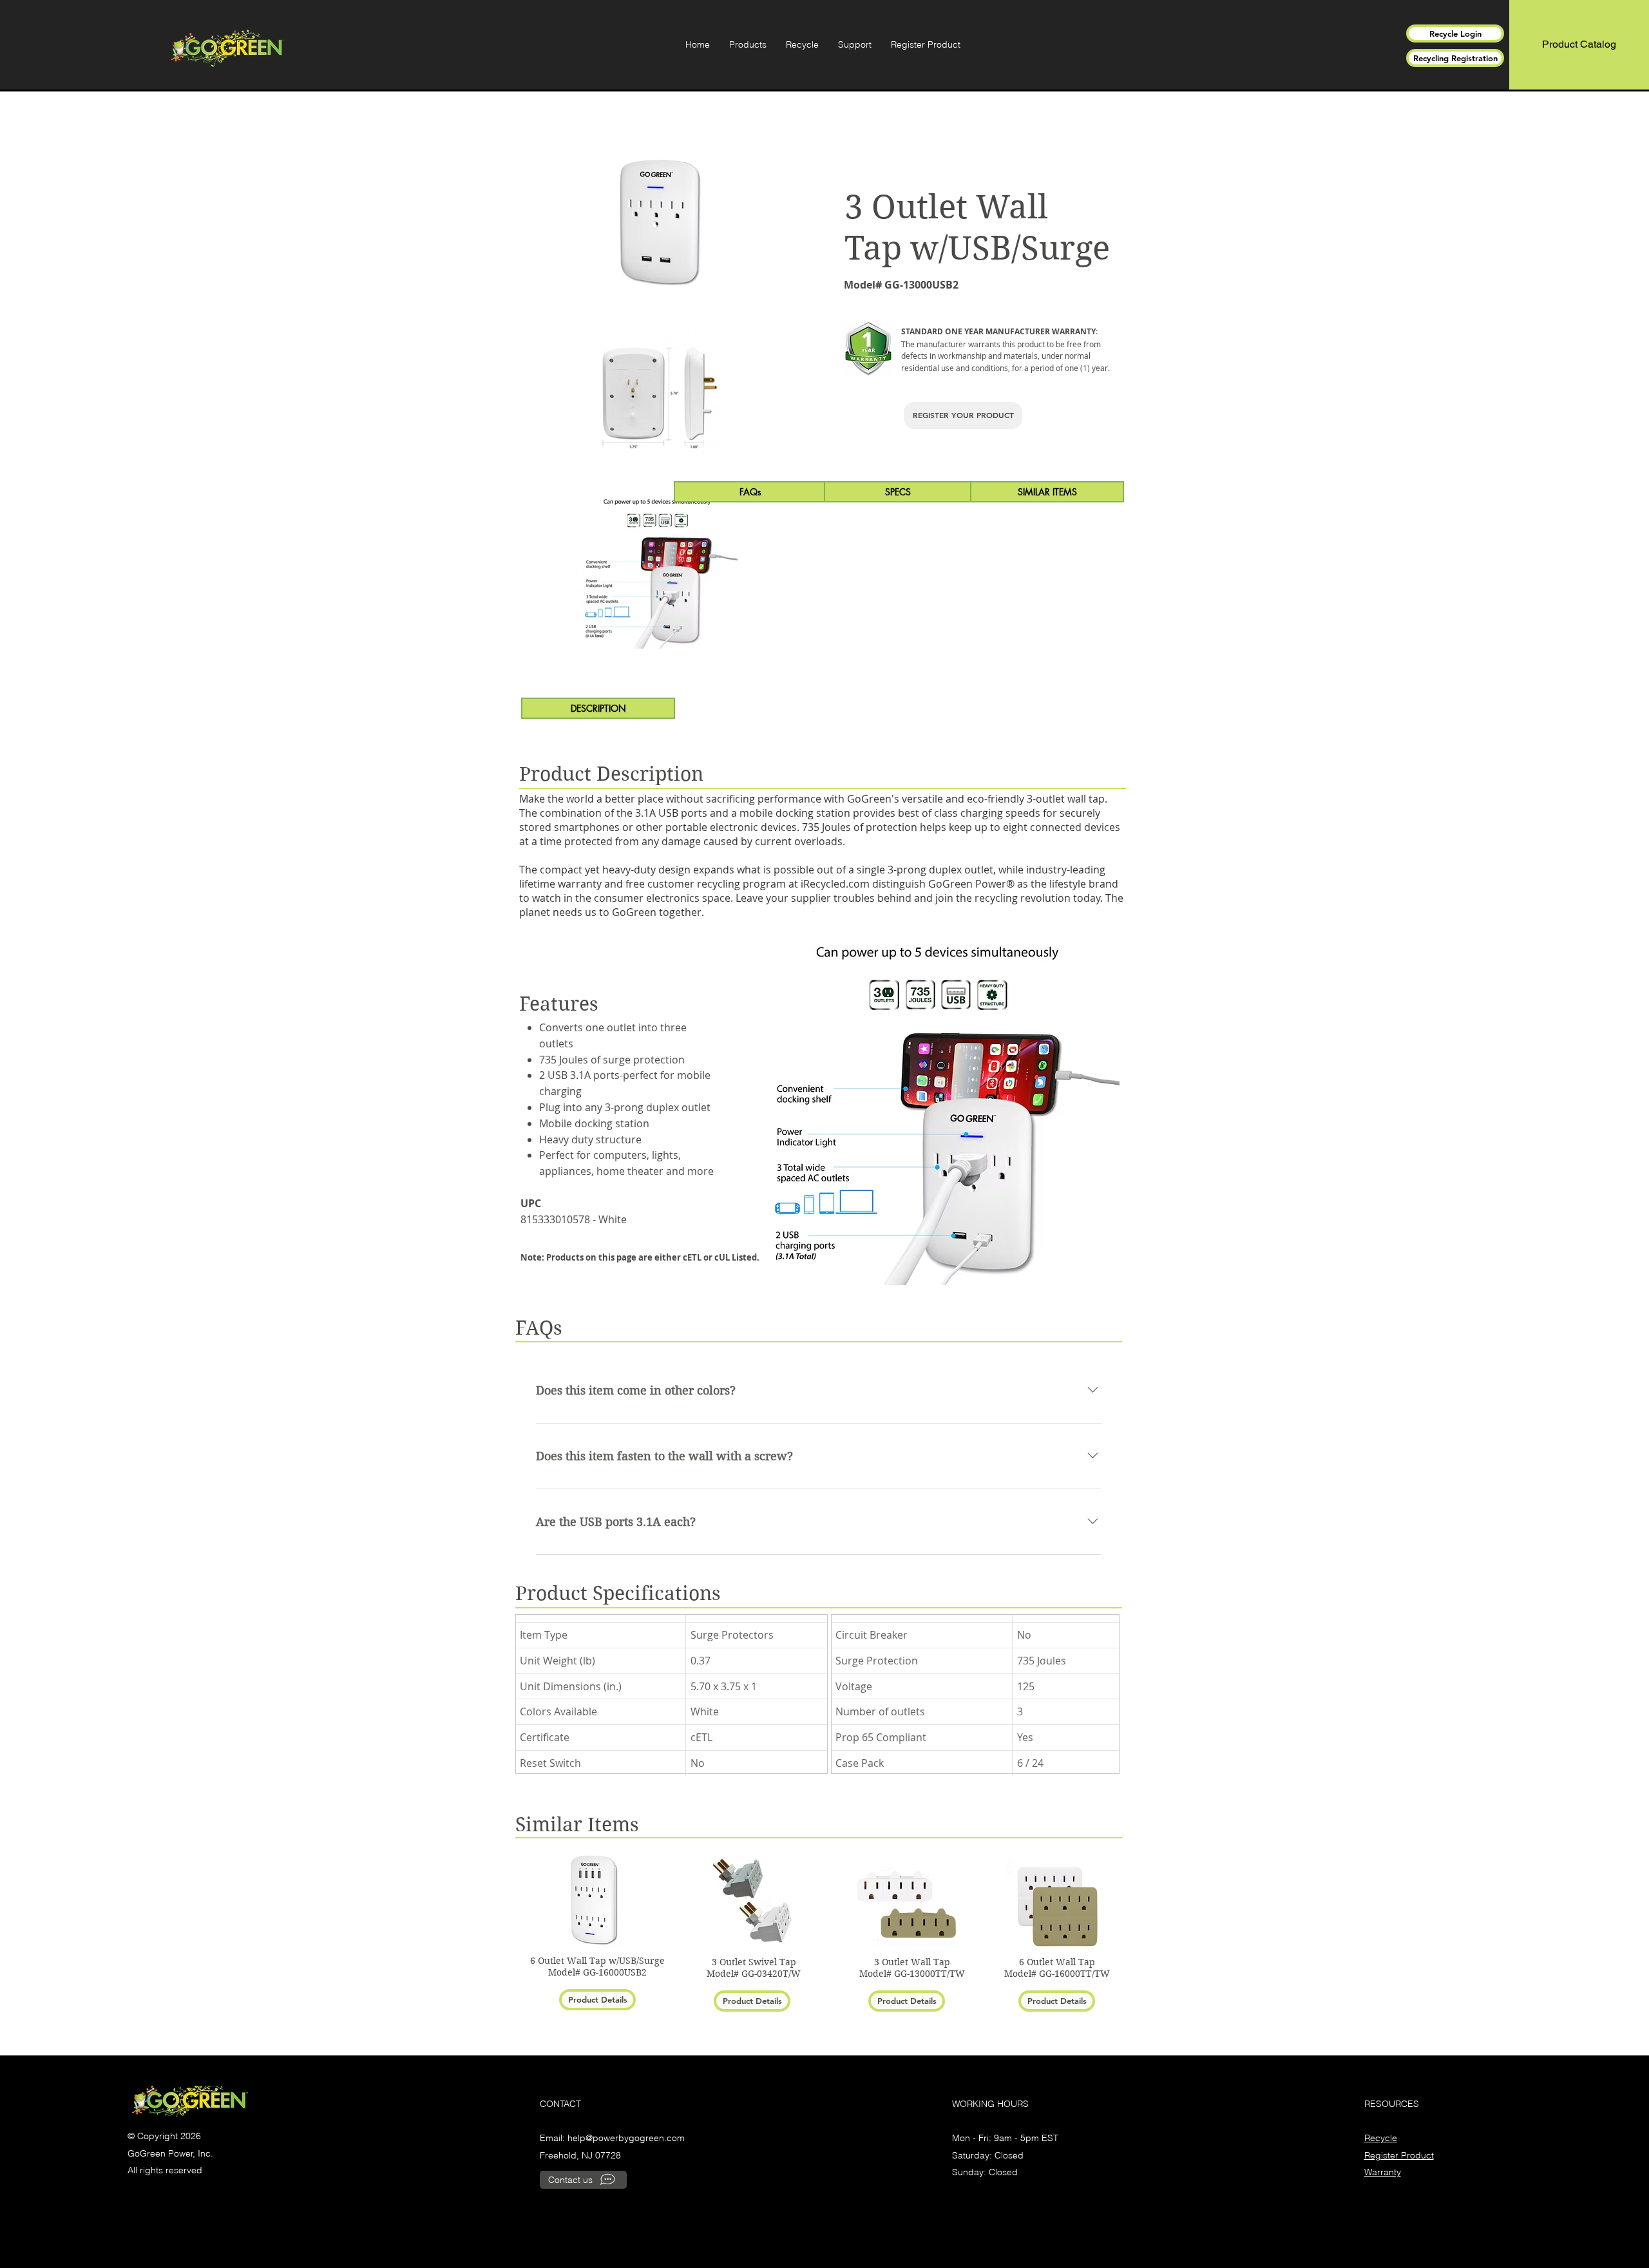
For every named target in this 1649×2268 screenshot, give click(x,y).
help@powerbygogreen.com (626, 2138)
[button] (748, 44)
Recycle (1381, 2138)
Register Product (1399, 2155)
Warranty (1383, 2172)
